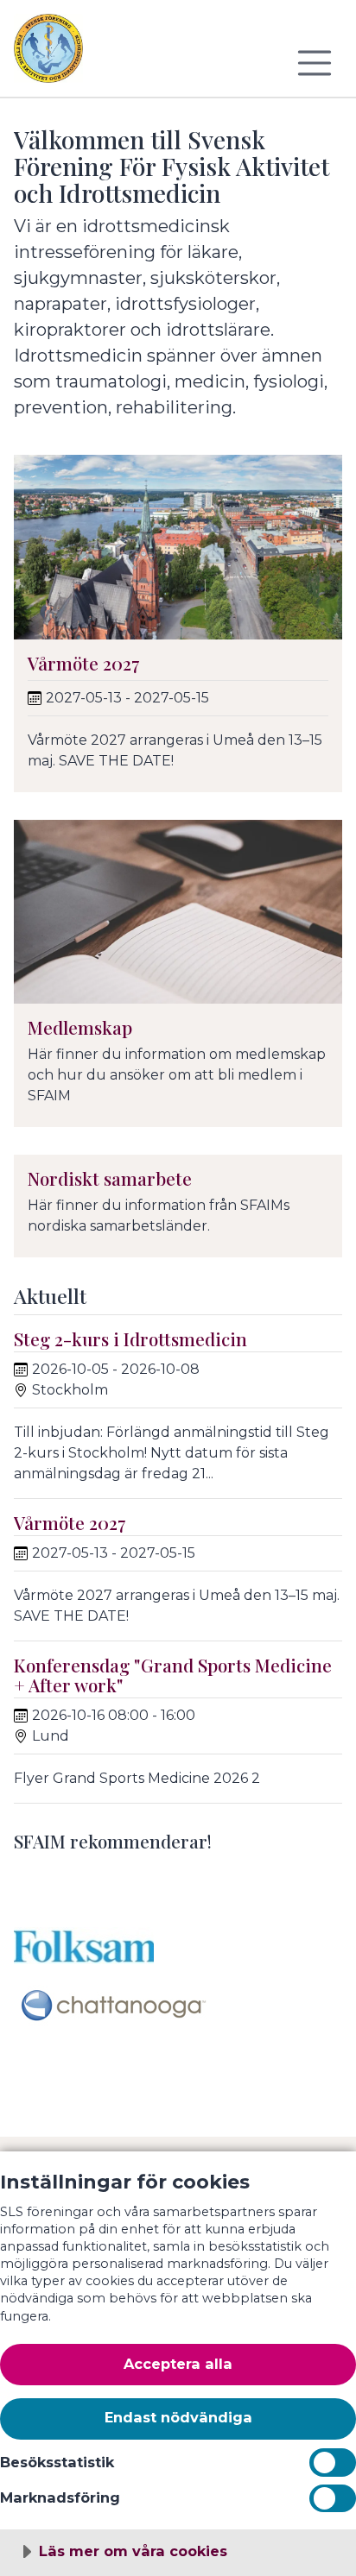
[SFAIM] (118, 55)
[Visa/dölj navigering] (315, 63)
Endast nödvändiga (178, 2417)
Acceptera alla (178, 2364)
